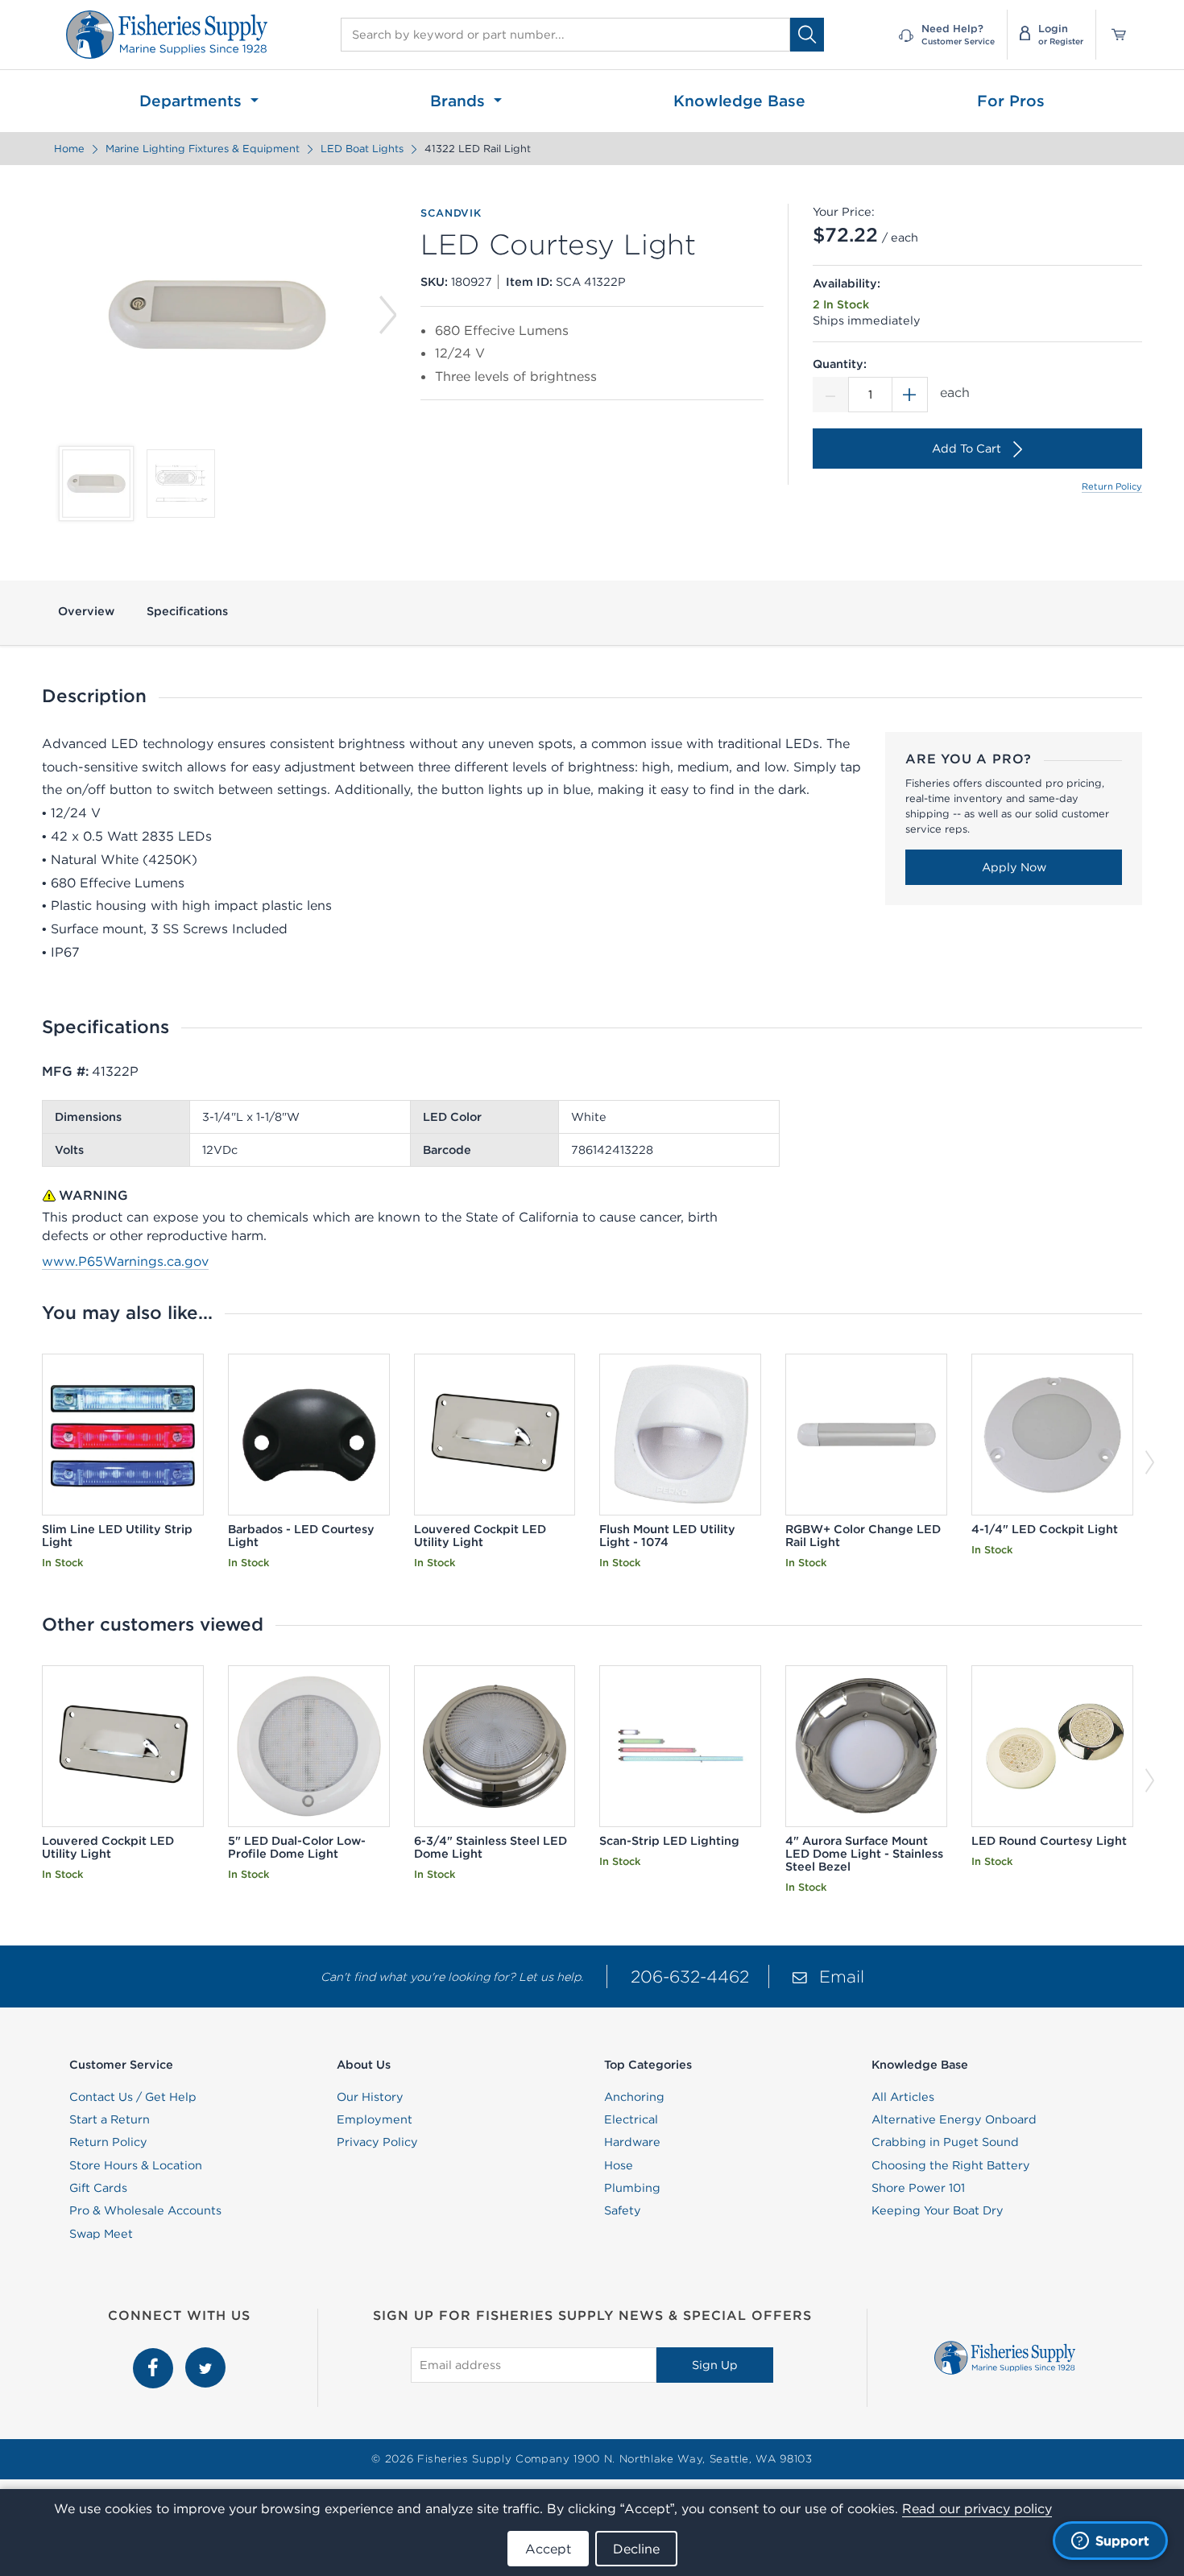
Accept (548, 2549)
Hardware (632, 2142)
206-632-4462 (690, 1976)
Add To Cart (967, 449)
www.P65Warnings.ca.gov (125, 1261)
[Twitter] (205, 2356)
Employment (375, 2119)
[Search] (807, 34)
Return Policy (1112, 486)
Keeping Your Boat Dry (938, 2210)
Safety (623, 2210)
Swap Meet (101, 2234)
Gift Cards (98, 2188)
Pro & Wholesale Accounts (145, 2210)
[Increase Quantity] (910, 395)
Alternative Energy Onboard (954, 2119)
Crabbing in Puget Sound (945, 2142)
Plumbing (632, 2188)
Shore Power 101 (918, 2188)
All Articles (903, 2097)
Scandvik (451, 213)
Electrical (631, 2119)
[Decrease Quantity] (830, 395)
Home (69, 149)
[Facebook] (155, 2356)
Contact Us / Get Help (133, 2097)
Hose (619, 2165)
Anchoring (634, 2097)
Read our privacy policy (977, 2508)
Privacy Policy (377, 2142)
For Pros (1011, 101)
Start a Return (110, 2119)
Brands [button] (460, 101)
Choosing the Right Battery (951, 2165)
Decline (636, 2549)
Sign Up (715, 2365)
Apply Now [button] (1014, 867)
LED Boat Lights (362, 149)
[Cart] (1113, 35)
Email (842, 1976)
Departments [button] (193, 101)
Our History (370, 2097)
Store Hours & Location (136, 2165)
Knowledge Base (739, 101)
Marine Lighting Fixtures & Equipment (203, 149)
